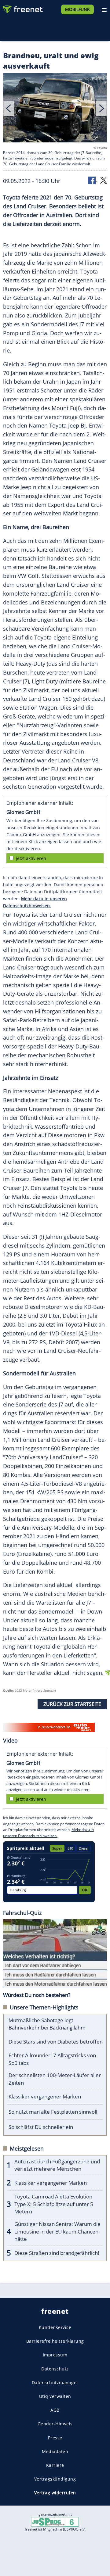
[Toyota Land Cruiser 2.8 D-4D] (55, 109)
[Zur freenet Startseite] (23, 8)
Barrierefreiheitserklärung (55, 2341)
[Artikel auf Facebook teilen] (92, 180)
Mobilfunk (77, 9)
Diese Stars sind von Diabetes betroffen (56, 2042)
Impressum (55, 2355)
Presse (55, 2437)
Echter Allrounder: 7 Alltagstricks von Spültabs (52, 2059)
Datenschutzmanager (55, 2383)
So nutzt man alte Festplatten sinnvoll (53, 2112)
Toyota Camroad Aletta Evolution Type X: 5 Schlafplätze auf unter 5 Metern (54, 2204)
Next (101, 108)
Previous (9, 108)
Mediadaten (55, 2451)
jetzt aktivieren (31, 858)
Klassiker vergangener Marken (45, 2096)
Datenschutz (55, 2368)
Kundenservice (55, 2327)
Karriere (55, 2465)
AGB (55, 2410)
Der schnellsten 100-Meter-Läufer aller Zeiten (55, 2079)
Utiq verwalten (55, 2396)
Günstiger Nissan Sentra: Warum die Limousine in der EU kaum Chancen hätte (57, 2231)
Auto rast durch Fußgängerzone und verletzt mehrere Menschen (57, 2165)
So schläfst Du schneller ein (41, 2127)
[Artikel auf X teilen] (104, 180)
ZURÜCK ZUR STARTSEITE (72, 1704)
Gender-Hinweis (55, 2424)
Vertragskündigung (55, 2479)
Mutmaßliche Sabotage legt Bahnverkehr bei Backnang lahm (47, 2024)
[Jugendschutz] (55, 2522)
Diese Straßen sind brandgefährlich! (57, 2253)
